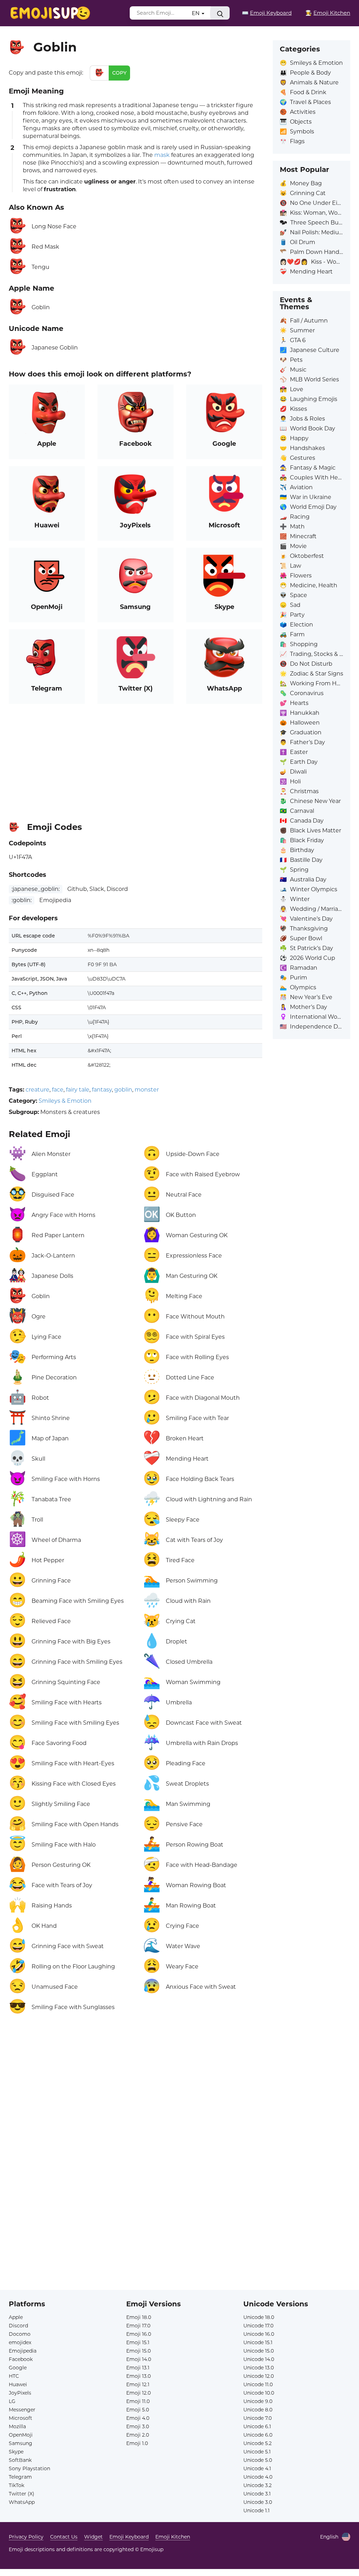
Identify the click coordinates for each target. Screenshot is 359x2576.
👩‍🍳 (328, 13)
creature (38, 1090)
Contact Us (64, 2537)
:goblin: (22, 900)
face (58, 1090)
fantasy (102, 1090)
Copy (119, 73)
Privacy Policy (26, 2537)
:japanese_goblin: (36, 889)
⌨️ (267, 13)
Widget (93, 2537)
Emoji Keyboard (129, 2537)
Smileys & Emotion (65, 1101)
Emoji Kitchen (173, 2537)
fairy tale (78, 1090)
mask (162, 155)
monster (147, 1090)
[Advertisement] (136, 760)
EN (196, 13)
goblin (123, 1090)
